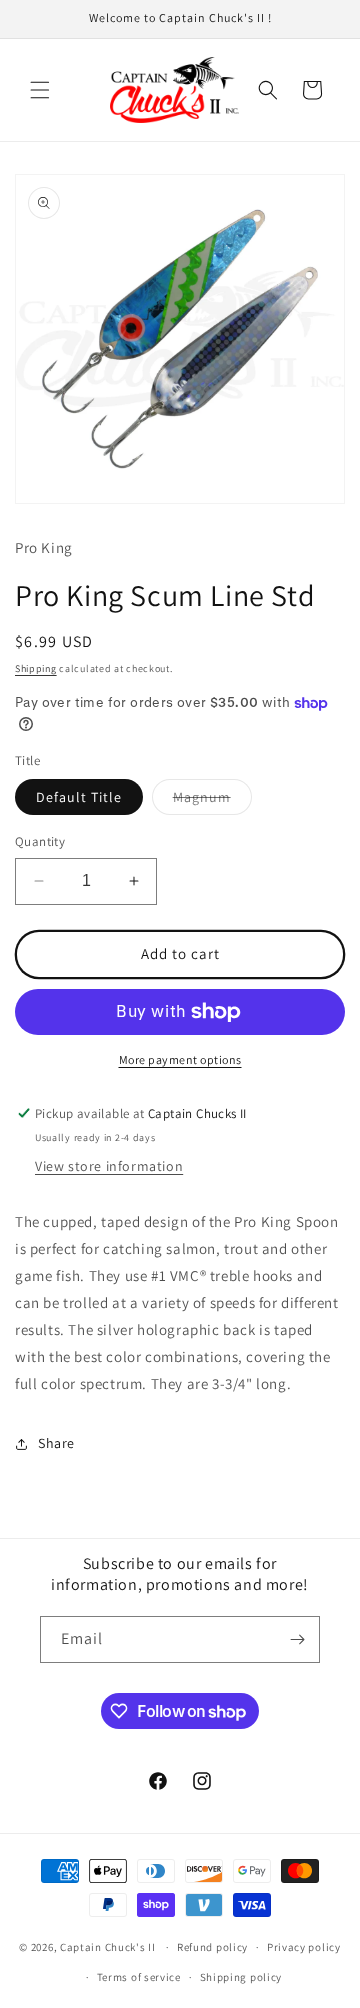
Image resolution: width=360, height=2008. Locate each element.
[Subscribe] (297, 1639)
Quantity (40, 841)
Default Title (79, 797)
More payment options (180, 1059)
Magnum (212, 801)
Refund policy (212, 1947)
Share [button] (56, 1443)
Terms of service (139, 1977)
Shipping (36, 668)
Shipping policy (241, 1977)
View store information (109, 1166)
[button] (40, 90)
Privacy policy (304, 1947)
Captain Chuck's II (108, 1947)
